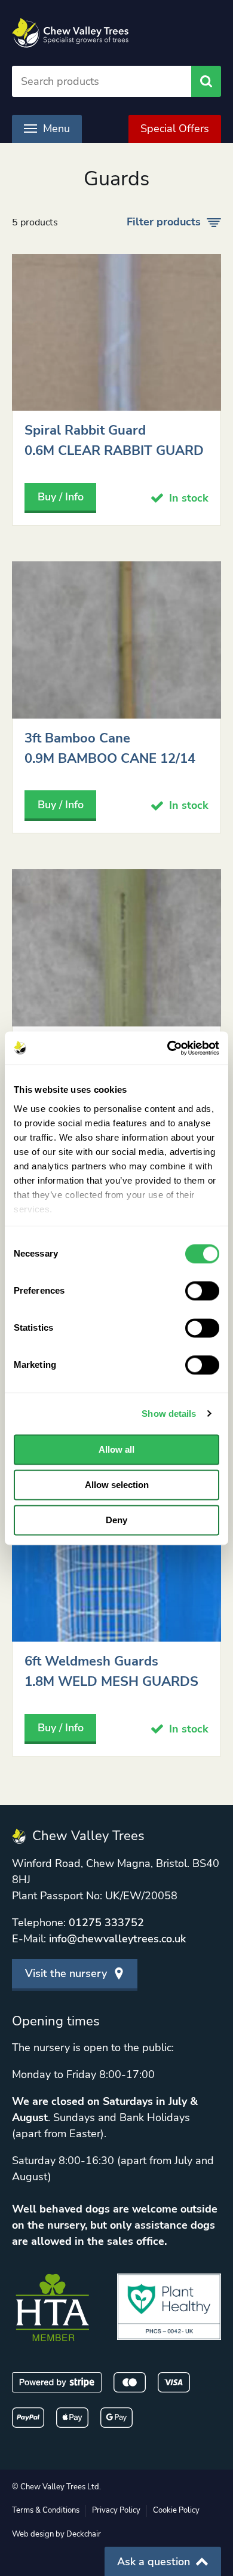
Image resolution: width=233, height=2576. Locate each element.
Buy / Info (61, 497)
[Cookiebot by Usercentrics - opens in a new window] (168, 1048)
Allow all (116, 1449)
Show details (169, 1414)
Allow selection (117, 1485)
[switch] (202, 1291)
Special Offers (175, 129)
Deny (116, 1520)
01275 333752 (106, 1923)
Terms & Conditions (46, 2510)
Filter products (164, 222)
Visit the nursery (66, 1973)
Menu (56, 129)
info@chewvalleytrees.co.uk (117, 1939)
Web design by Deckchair (56, 2534)
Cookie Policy (176, 2510)
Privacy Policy (116, 2510)
